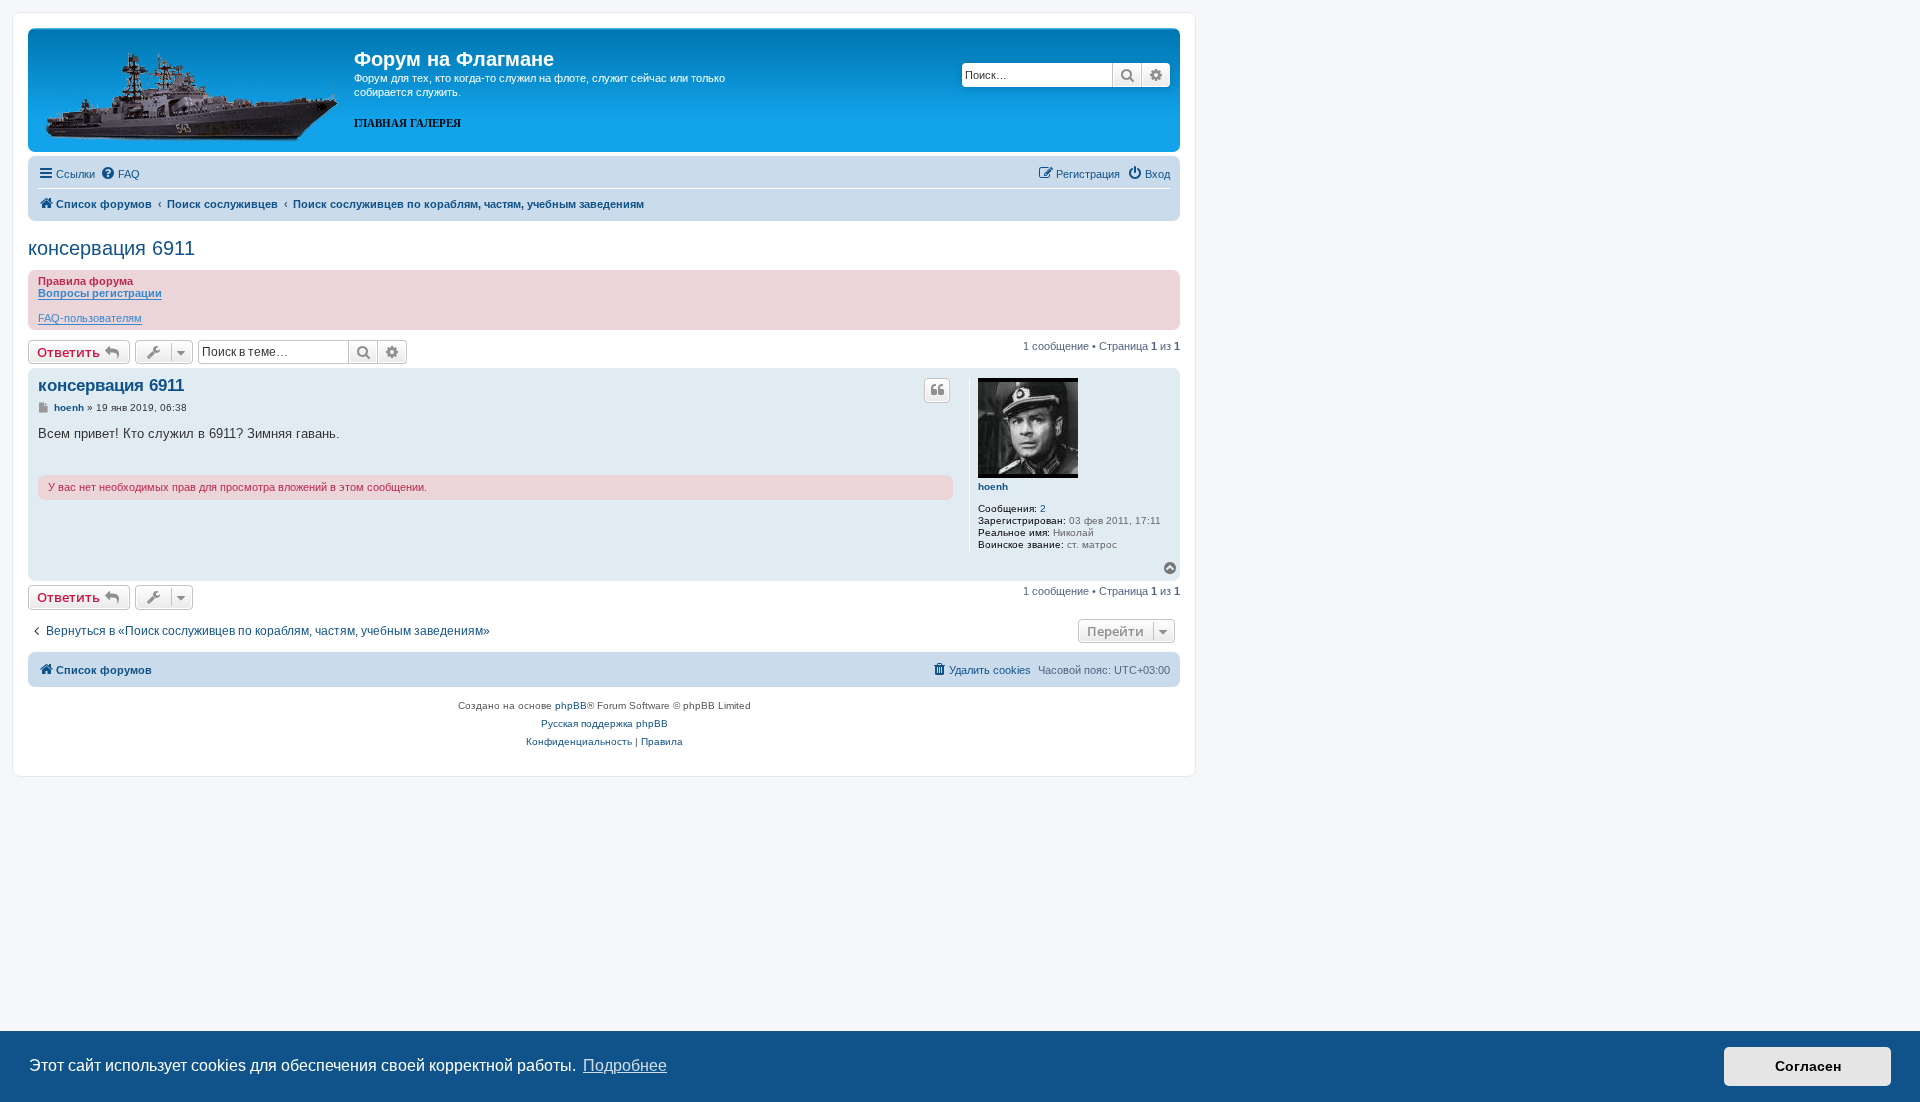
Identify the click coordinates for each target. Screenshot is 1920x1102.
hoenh (993, 486)
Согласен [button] (1808, 1066)
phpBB (571, 705)
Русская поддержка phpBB (604, 723)
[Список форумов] (193, 88)
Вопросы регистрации (100, 293)
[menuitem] (120, 174)
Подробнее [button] (625, 1065)
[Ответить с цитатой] (937, 390)
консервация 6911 (111, 248)
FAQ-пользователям (90, 318)
